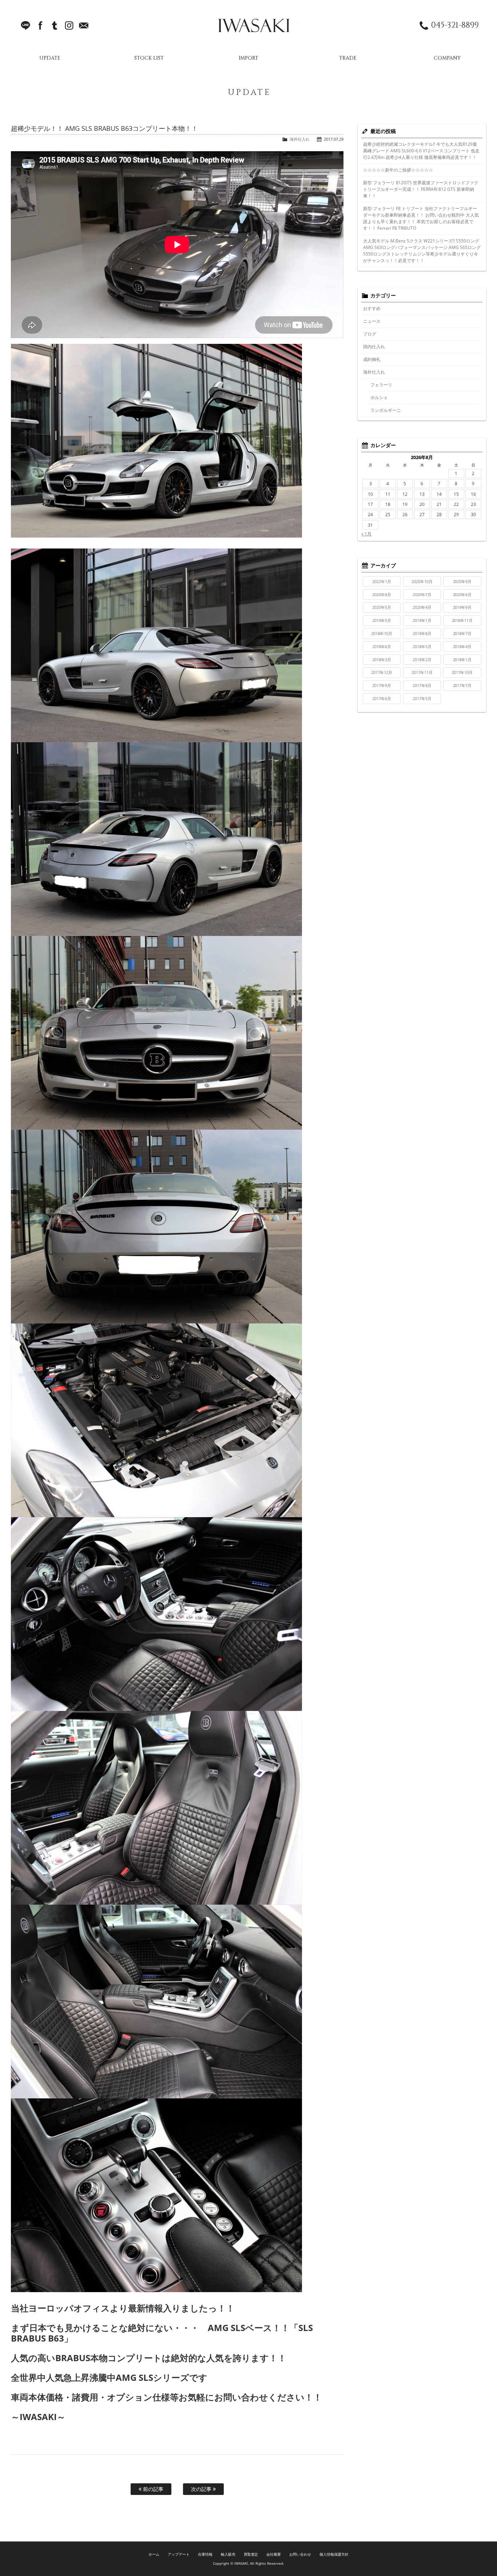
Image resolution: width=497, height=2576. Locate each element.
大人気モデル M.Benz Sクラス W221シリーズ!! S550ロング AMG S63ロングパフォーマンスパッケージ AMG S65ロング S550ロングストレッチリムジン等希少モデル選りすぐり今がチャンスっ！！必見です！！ (422, 251)
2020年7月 (422, 594)
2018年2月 (422, 660)
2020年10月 (422, 581)
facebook (40, 25)
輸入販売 (228, 2554)
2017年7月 (462, 685)
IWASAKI (254, 25)
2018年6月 (382, 646)
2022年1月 (382, 581)
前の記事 (152, 2489)
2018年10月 (382, 633)
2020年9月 (462, 581)
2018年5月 (422, 646)
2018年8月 (422, 633)
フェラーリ (381, 385)
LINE (25, 25)
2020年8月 (382, 594)
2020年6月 (462, 594)
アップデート (179, 2554)
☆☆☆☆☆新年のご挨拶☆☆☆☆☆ (398, 170)
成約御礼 (372, 359)
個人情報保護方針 (334, 2554)
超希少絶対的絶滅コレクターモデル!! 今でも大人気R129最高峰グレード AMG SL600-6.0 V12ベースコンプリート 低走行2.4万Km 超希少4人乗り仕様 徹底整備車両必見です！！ (421, 151)
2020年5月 (382, 607)
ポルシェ (379, 397)
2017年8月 (422, 685)
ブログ (370, 334)
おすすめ (372, 308)
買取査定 (251, 2554)
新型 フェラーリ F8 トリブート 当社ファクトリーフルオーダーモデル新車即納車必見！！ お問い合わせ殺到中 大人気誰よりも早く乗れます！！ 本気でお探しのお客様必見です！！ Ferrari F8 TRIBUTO (421, 218)
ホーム (154, 2554)
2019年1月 (422, 620)
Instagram (69, 25)
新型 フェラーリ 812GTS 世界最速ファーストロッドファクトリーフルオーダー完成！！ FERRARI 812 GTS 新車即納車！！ (421, 189)
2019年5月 (382, 620)
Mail (84, 25)
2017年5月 (422, 698)
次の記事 (202, 2489)
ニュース (372, 321)
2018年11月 (462, 620)
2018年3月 (382, 660)
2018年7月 (462, 633)
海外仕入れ (300, 139)
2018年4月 (462, 646)
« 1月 (366, 534)
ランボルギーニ (386, 410)
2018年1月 (462, 660)
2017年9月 (382, 685)
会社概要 (274, 2554)
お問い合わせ (300, 2554)
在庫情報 (205, 2554)
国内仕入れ (374, 347)
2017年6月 (382, 698)
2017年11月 (422, 672)
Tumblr (55, 25)
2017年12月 (382, 672)
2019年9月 (462, 607)
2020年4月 (422, 607)
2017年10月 (462, 672)
